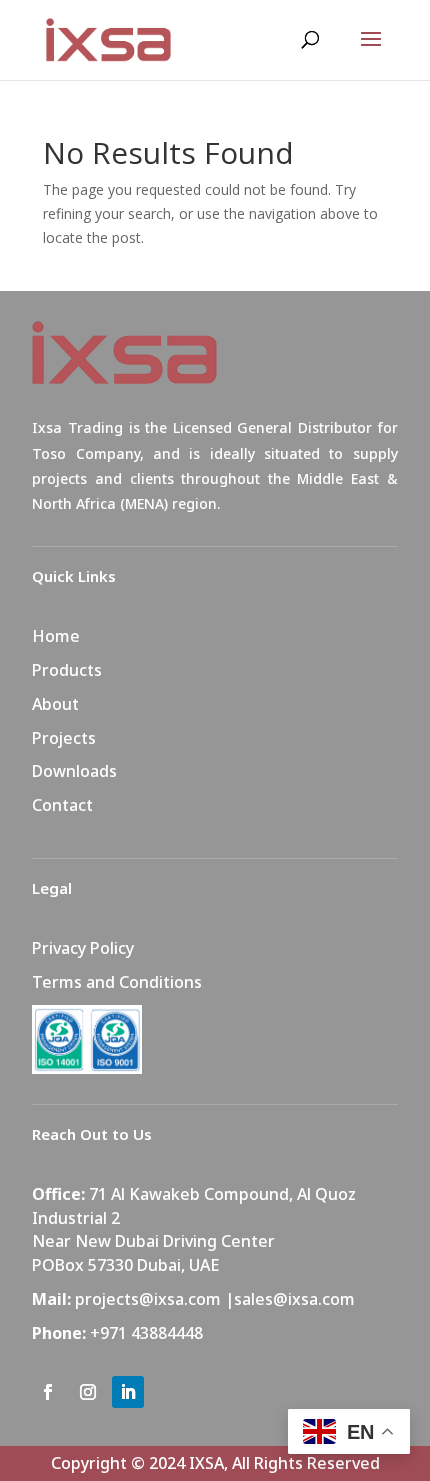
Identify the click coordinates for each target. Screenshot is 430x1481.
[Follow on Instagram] (88, 1392)
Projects (64, 738)
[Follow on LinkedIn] (128, 1392)
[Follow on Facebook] (48, 1392)
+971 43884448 (146, 1333)
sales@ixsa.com (294, 1299)
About (55, 704)
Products (67, 670)
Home (56, 636)
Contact (62, 805)
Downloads (74, 771)
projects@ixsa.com (148, 1299)
